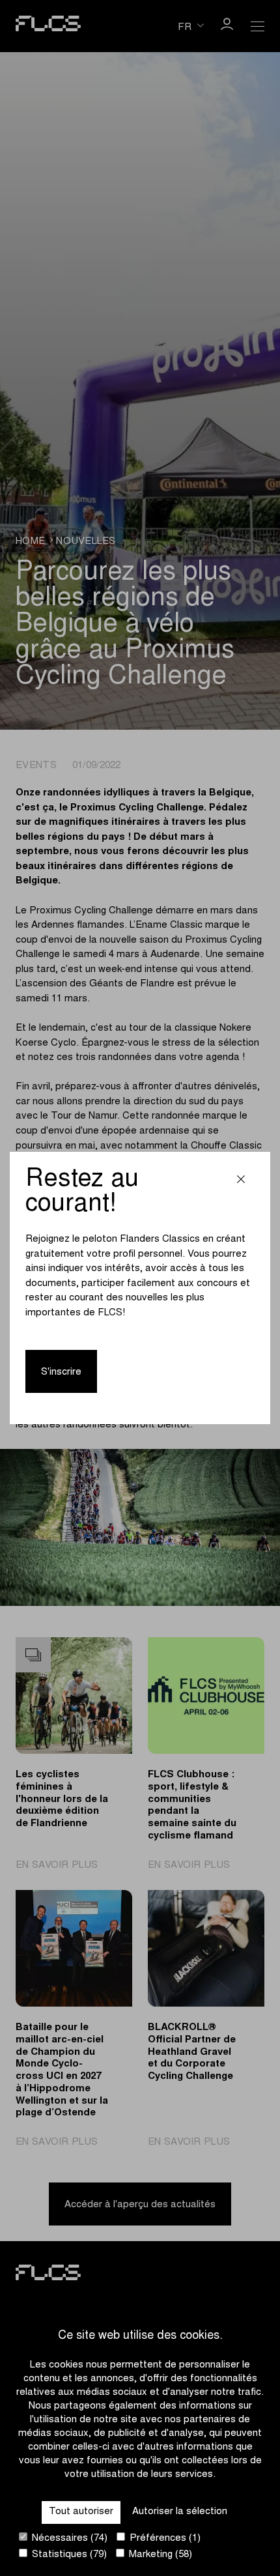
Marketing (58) (159, 2555)
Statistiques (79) (68, 2555)
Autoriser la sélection (180, 2512)
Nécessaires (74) (68, 2539)
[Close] (241, 1181)
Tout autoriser (81, 2512)
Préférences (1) (164, 2539)
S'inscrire (61, 1372)
